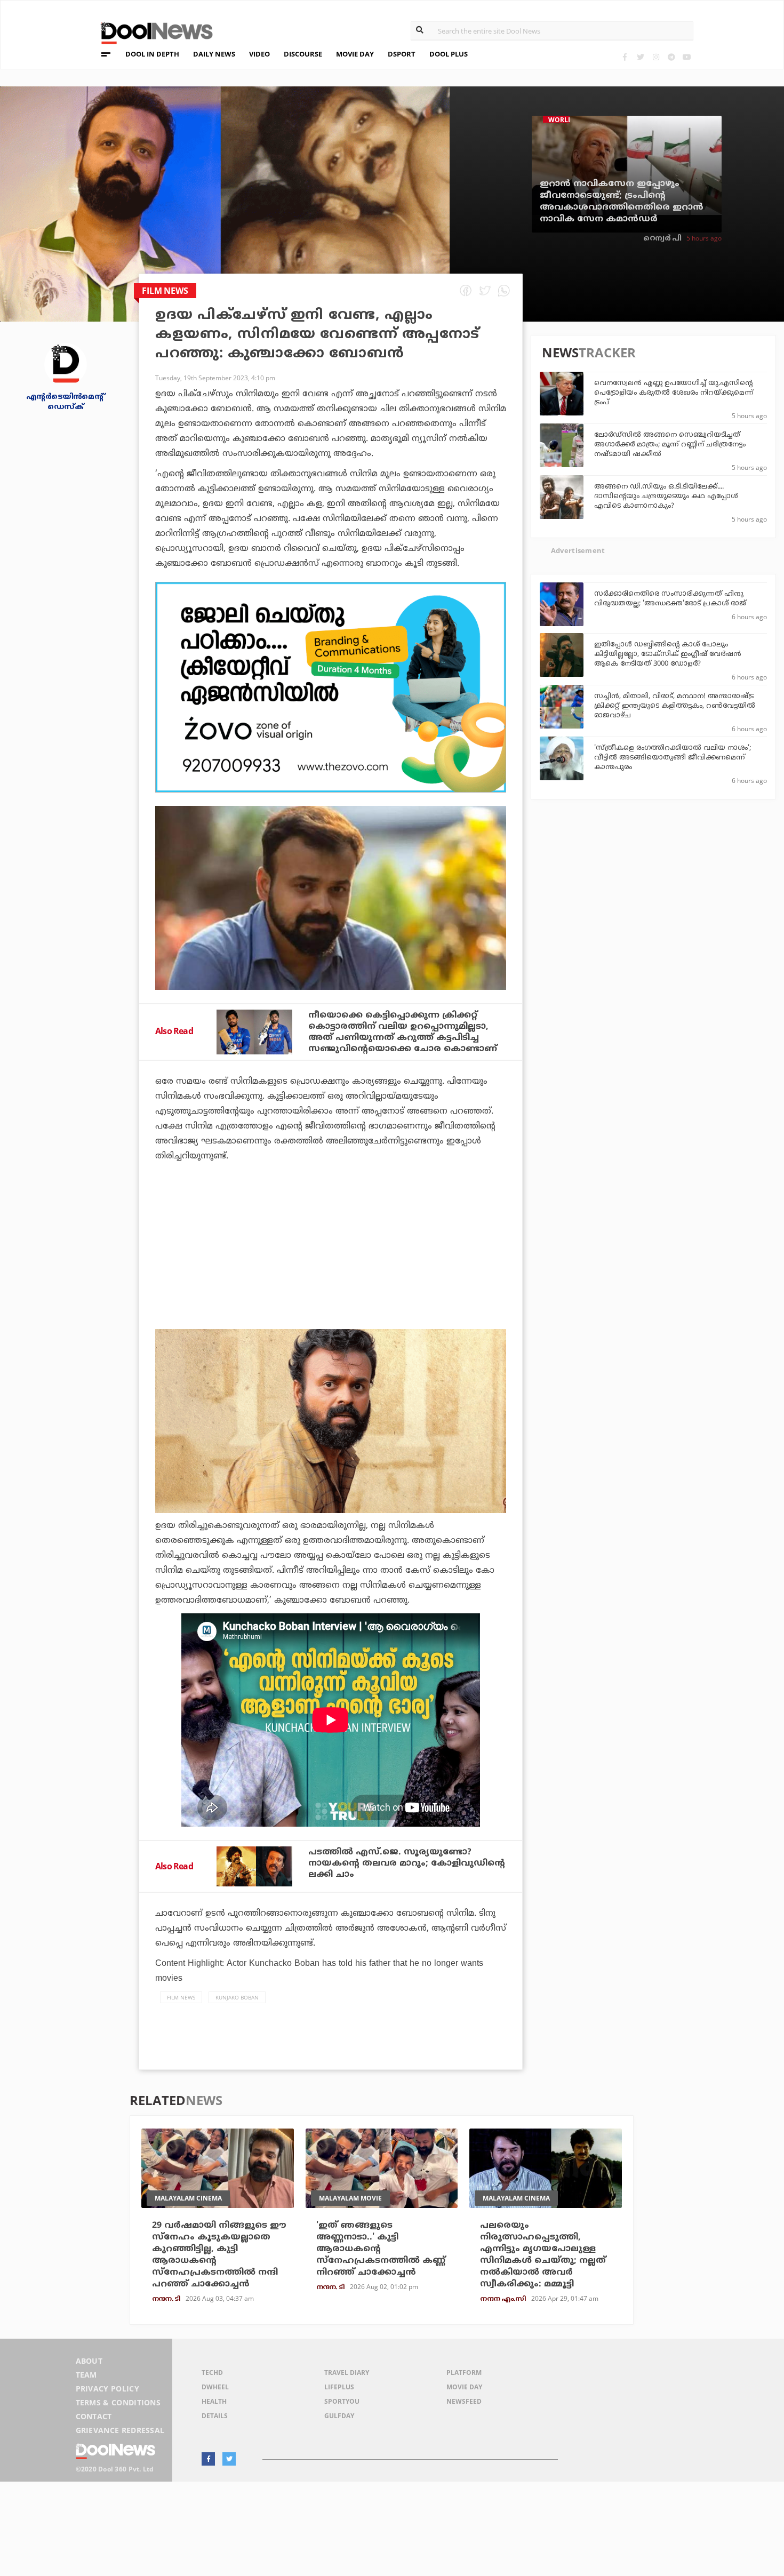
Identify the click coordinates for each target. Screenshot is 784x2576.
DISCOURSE (303, 54)
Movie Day (464, 2387)
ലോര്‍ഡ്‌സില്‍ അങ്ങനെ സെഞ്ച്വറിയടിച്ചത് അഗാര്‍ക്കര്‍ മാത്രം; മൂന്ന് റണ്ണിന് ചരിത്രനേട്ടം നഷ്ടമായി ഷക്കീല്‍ (670, 445)
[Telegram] (671, 57)
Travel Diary (347, 2373)
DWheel (215, 2387)
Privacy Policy (107, 2389)
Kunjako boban (237, 1997)
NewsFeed (464, 2401)
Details (215, 2416)
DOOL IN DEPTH (152, 54)
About (89, 2361)
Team (86, 2375)
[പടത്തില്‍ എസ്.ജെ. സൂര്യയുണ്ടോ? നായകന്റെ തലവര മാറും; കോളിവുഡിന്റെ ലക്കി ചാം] (254, 1866)
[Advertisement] (331, 687)
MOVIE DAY (355, 54)
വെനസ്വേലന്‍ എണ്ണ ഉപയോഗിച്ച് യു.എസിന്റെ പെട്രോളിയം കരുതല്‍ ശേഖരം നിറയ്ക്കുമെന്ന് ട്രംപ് (674, 393)
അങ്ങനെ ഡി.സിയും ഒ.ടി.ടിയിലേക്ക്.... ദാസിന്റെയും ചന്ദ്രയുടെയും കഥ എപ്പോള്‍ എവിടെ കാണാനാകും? (666, 497)
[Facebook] (625, 57)
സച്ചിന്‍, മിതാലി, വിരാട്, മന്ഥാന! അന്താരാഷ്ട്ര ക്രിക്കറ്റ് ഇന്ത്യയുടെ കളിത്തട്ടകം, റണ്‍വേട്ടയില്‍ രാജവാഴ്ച (675, 706)
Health (214, 2401)
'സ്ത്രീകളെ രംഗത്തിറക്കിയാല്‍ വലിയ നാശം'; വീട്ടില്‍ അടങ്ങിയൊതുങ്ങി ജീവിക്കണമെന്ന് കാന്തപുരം (673, 758)
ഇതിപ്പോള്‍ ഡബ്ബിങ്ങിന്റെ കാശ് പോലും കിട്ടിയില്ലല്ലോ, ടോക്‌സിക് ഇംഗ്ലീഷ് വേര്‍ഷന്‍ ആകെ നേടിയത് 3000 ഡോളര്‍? (668, 654)
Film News (181, 1997)
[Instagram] (656, 57)
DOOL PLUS (449, 54)
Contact (94, 2416)
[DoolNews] (152, 32)
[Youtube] (687, 57)
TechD (212, 2373)
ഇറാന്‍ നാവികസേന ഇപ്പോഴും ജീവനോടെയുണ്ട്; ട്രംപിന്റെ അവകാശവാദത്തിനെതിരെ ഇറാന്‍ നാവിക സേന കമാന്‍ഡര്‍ (622, 202)
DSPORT (402, 54)
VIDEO (259, 54)
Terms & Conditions (118, 2402)
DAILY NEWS (214, 54)
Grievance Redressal (120, 2430)
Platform (464, 2373)
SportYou (342, 2401)
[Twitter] (640, 57)
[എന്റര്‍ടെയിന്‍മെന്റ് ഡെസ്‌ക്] (66, 363)
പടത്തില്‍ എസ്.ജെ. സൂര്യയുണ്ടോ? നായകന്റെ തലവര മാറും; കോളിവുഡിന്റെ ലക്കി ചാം (407, 1863)
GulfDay (339, 2416)
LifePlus (339, 2387)
